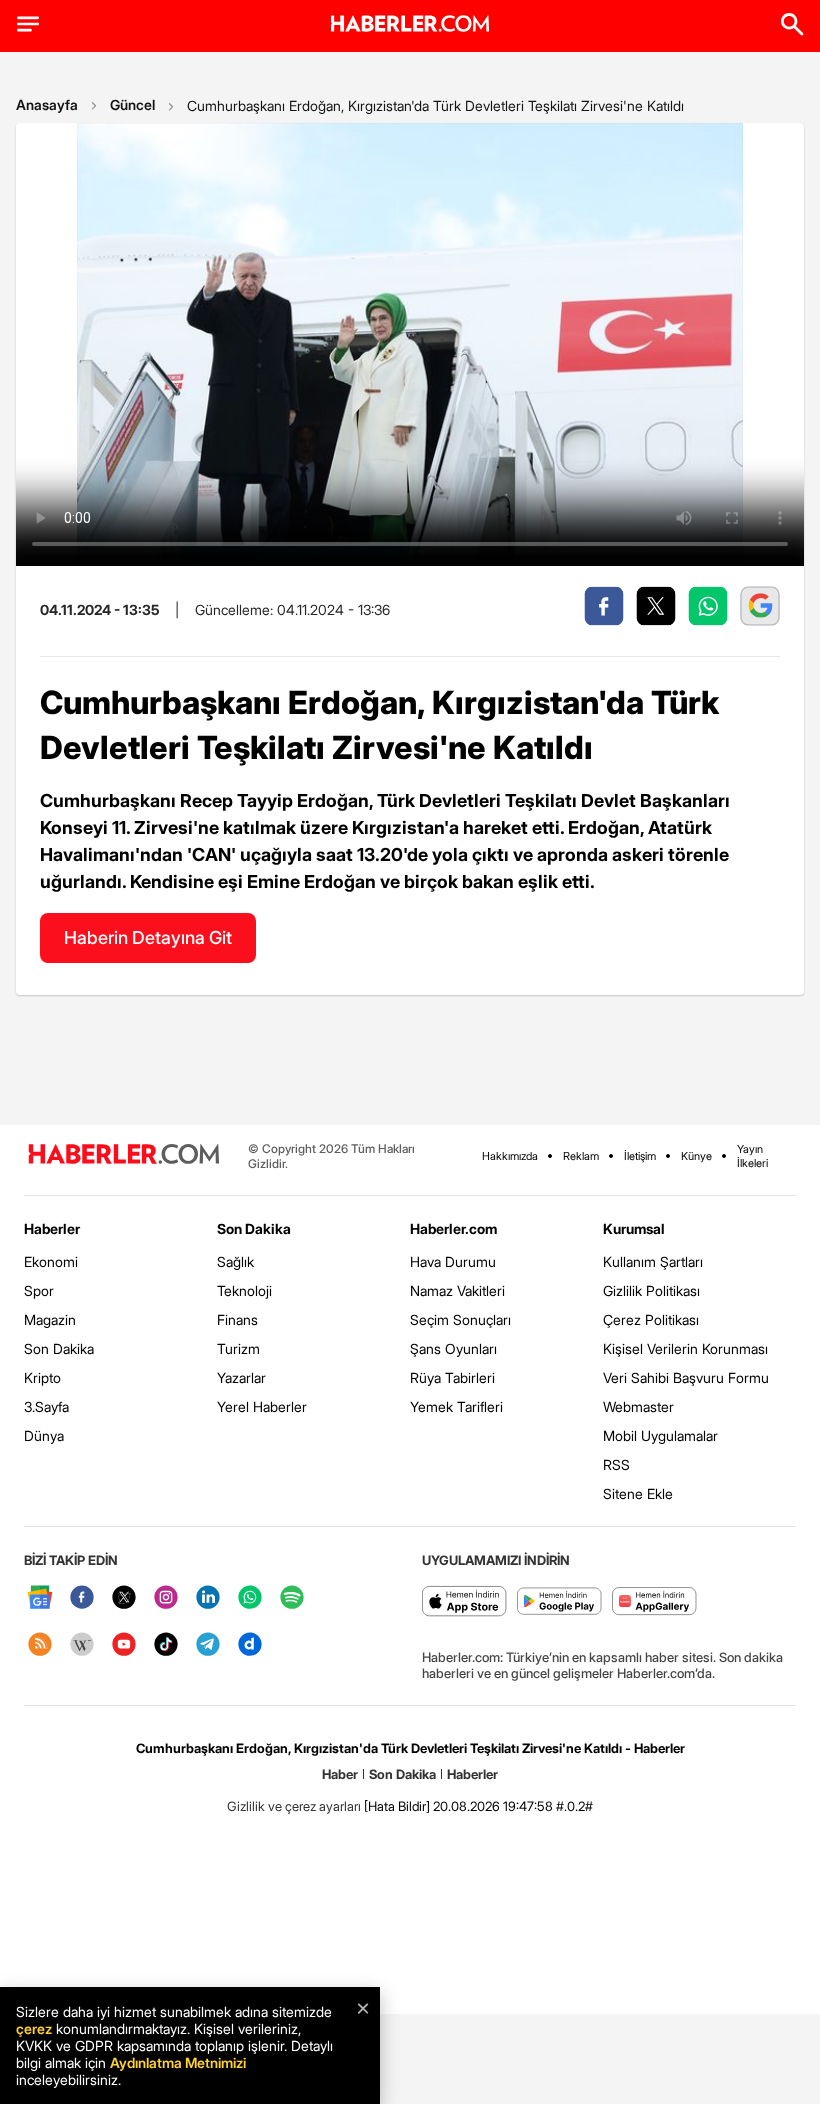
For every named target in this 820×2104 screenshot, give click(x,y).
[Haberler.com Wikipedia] (82, 1645)
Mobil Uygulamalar (660, 1435)
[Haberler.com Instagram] (166, 1598)
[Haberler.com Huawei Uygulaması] (654, 1602)
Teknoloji (244, 1290)
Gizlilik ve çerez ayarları (294, 1806)
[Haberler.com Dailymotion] (250, 1645)
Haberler (52, 1228)
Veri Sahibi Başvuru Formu (686, 1377)
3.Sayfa (46, 1406)
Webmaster (638, 1406)
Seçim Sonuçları (460, 1319)
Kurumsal (634, 1228)
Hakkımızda (510, 1156)
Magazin (50, 1319)
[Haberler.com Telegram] (208, 1645)
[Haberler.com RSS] (40, 1645)
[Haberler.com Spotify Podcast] (292, 1598)
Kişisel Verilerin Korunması (685, 1348)
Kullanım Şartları (653, 1261)
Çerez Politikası (651, 1319)
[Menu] (28, 24)
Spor (39, 1290)
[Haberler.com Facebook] (82, 1598)
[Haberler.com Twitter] (124, 1598)
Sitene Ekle (638, 1493)
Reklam (581, 1156)
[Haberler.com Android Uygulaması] (559, 1602)
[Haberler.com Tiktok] (166, 1645)
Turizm (238, 1348)
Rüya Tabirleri (452, 1377)
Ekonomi (51, 1261)
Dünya (44, 1435)
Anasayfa (47, 104)
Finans (237, 1319)
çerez (34, 2028)
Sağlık (235, 1261)
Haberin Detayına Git (148, 937)
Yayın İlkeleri (752, 1156)
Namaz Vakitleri (457, 1290)
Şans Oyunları (453, 1348)
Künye (696, 1156)
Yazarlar (241, 1377)
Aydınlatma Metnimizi (178, 2062)
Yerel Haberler (262, 1406)
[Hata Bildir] (397, 1806)
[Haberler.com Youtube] (124, 1645)
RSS (616, 1464)
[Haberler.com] (124, 1155)
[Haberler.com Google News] (40, 1598)
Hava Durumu (453, 1261)
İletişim (640, 1156)
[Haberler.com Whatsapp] (250, 1598)
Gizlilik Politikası (651, 1290)
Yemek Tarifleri (456, 1406)
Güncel (132, 104)
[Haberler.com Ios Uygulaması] (464, 1602)
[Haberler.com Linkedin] (208, 1598)
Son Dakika (59, 1348)
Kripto (42, 1377)
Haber (340, 1774)
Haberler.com (453, 1228)
